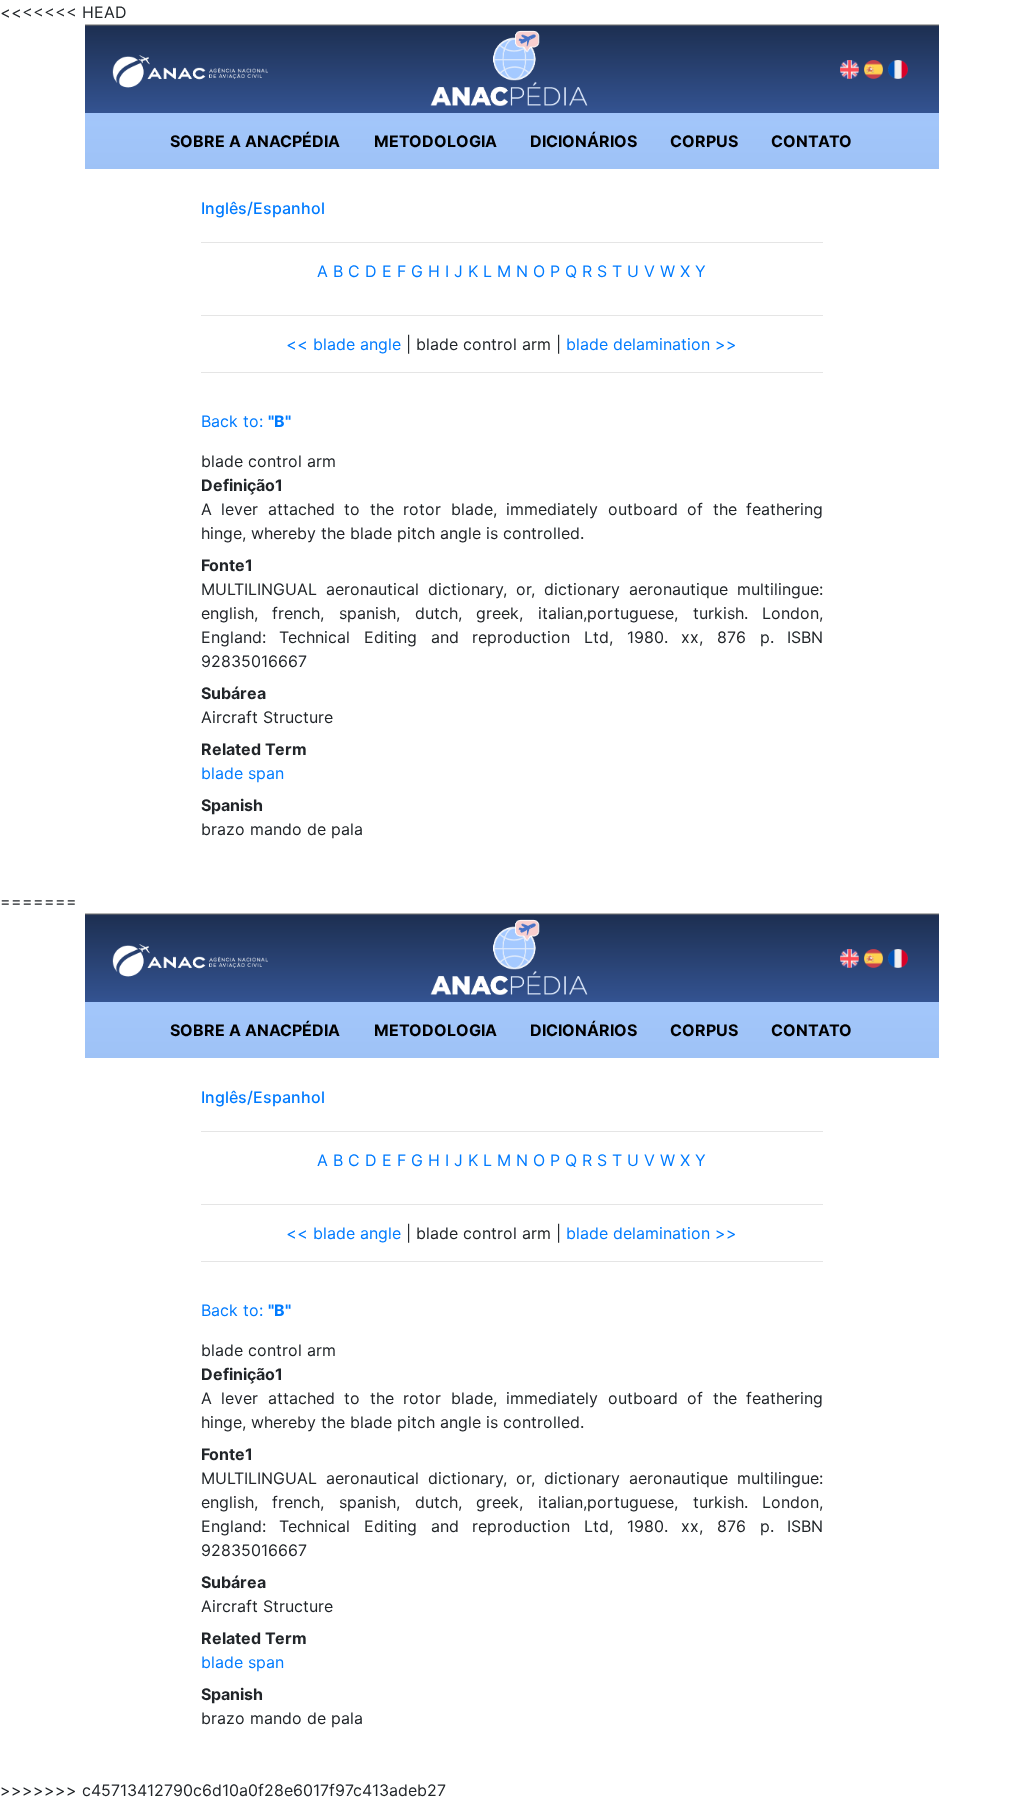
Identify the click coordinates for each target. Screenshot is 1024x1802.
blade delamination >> (651, 344)
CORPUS (704, 141)
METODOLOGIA (435, 141)
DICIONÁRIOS (583, 141)
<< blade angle (343, 344)
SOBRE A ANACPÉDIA (255, 141)
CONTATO (811, 141)
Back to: (246, 421)
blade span (242, 773)
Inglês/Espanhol (263, 208)
